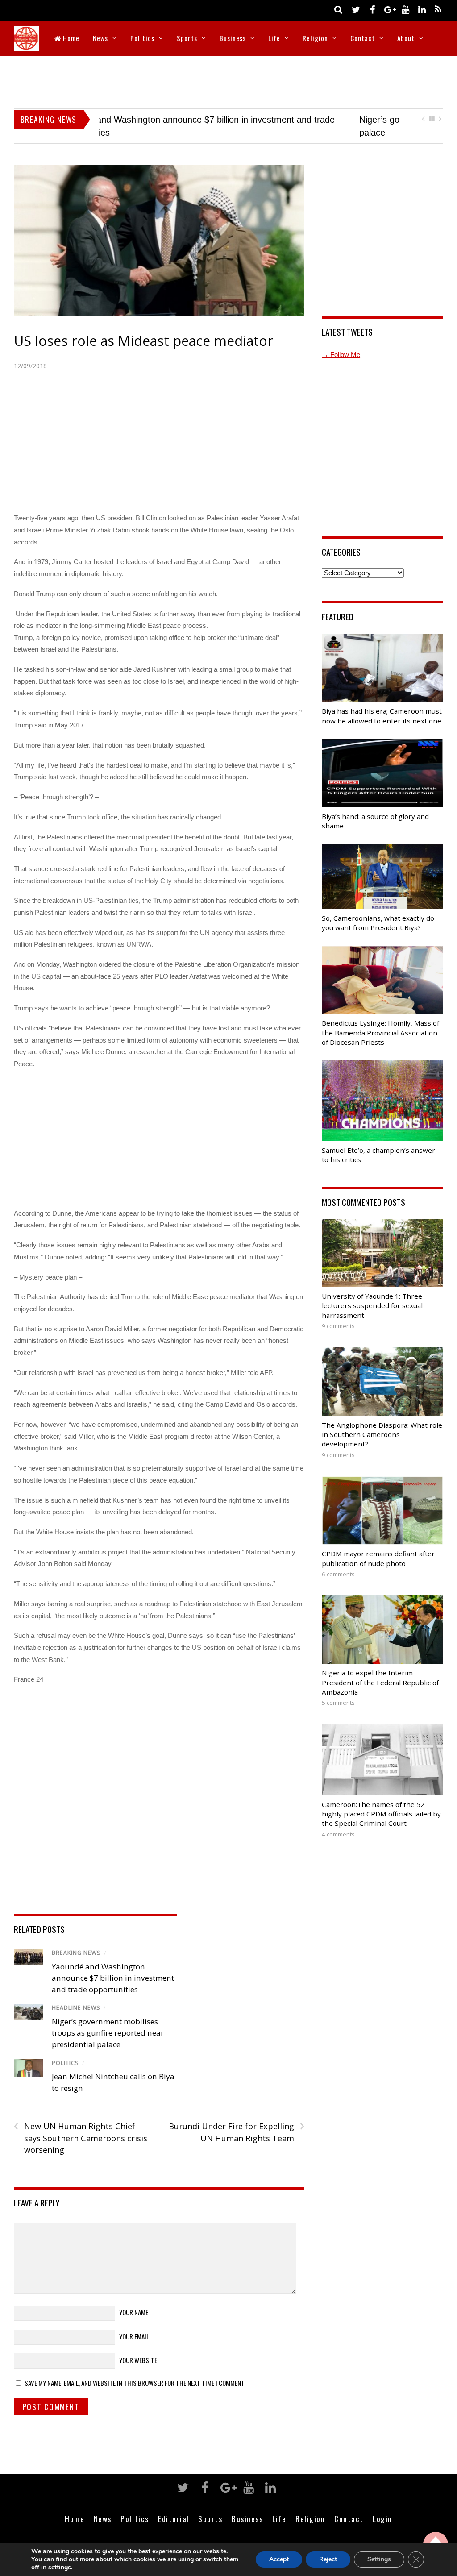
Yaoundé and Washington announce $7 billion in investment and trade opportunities (113, 1978)
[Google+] (389, 9)
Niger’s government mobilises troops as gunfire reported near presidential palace (108, 2033)
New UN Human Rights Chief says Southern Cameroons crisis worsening (81, 2138)
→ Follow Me (341, 355)
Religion (315, 38)
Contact (363, 38)
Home (70, 38)
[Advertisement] (228, 80)
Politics (142, 38)
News (100, 38)
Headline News (76, 2008)
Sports (187, 38)
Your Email (134, 2336)
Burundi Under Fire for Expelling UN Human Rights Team (237, 2132)
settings (60, 2568)
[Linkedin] (422, 9)
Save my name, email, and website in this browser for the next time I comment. (135, 2383)
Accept (279, 2559)
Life (274, 38)
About (406, 38)
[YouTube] (405, 9)
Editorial (174, 2518)
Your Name (134, 2312)
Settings (379, 2559)
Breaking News (76, 1953)
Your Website (138, 2360)
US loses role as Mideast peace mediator (143, 341)
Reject (328, 2559)
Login (382, 2518)
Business (233, 38)
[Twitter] (356, 9)
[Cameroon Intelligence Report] (26, 45)
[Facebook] (372, 9)
